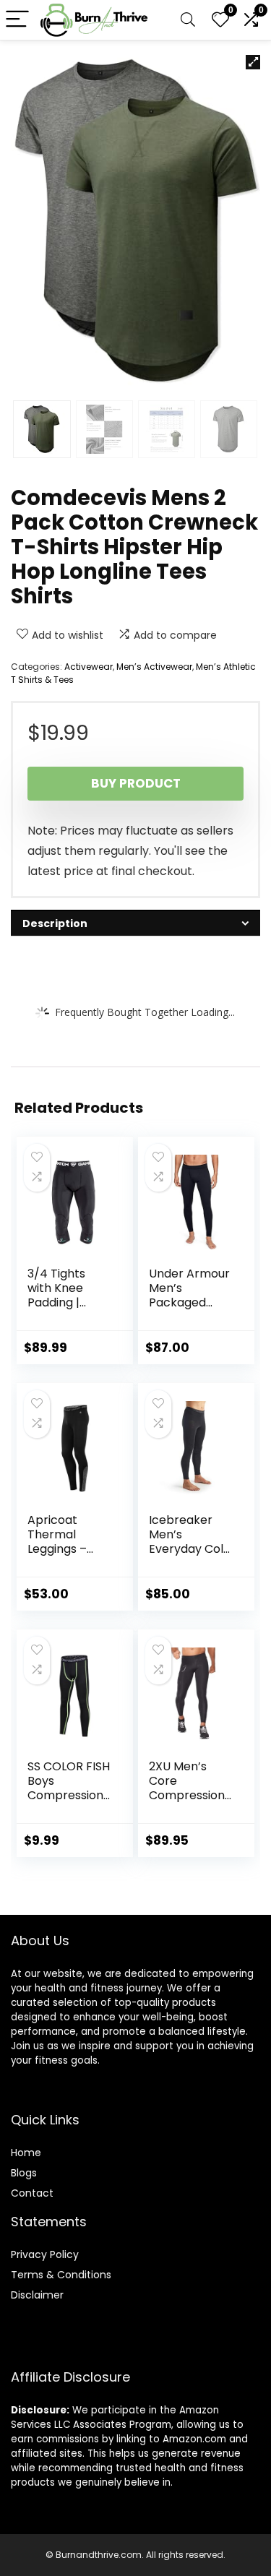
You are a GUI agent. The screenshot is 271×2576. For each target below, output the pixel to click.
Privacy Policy (45, 2254)
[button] (253, 62)
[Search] (188, 20)
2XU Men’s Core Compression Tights (187, 1788)
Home (26, 2153)
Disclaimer (37, 2295)
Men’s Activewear (154, 667)
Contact (32, 2193)
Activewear (89, 667)
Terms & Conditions (61, 2275)
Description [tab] (55, 923)
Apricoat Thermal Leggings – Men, (57, 1542)
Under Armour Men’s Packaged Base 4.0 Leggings (189, 1302)
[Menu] (17, 20)
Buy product (136, 783)
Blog (21, 2173)
